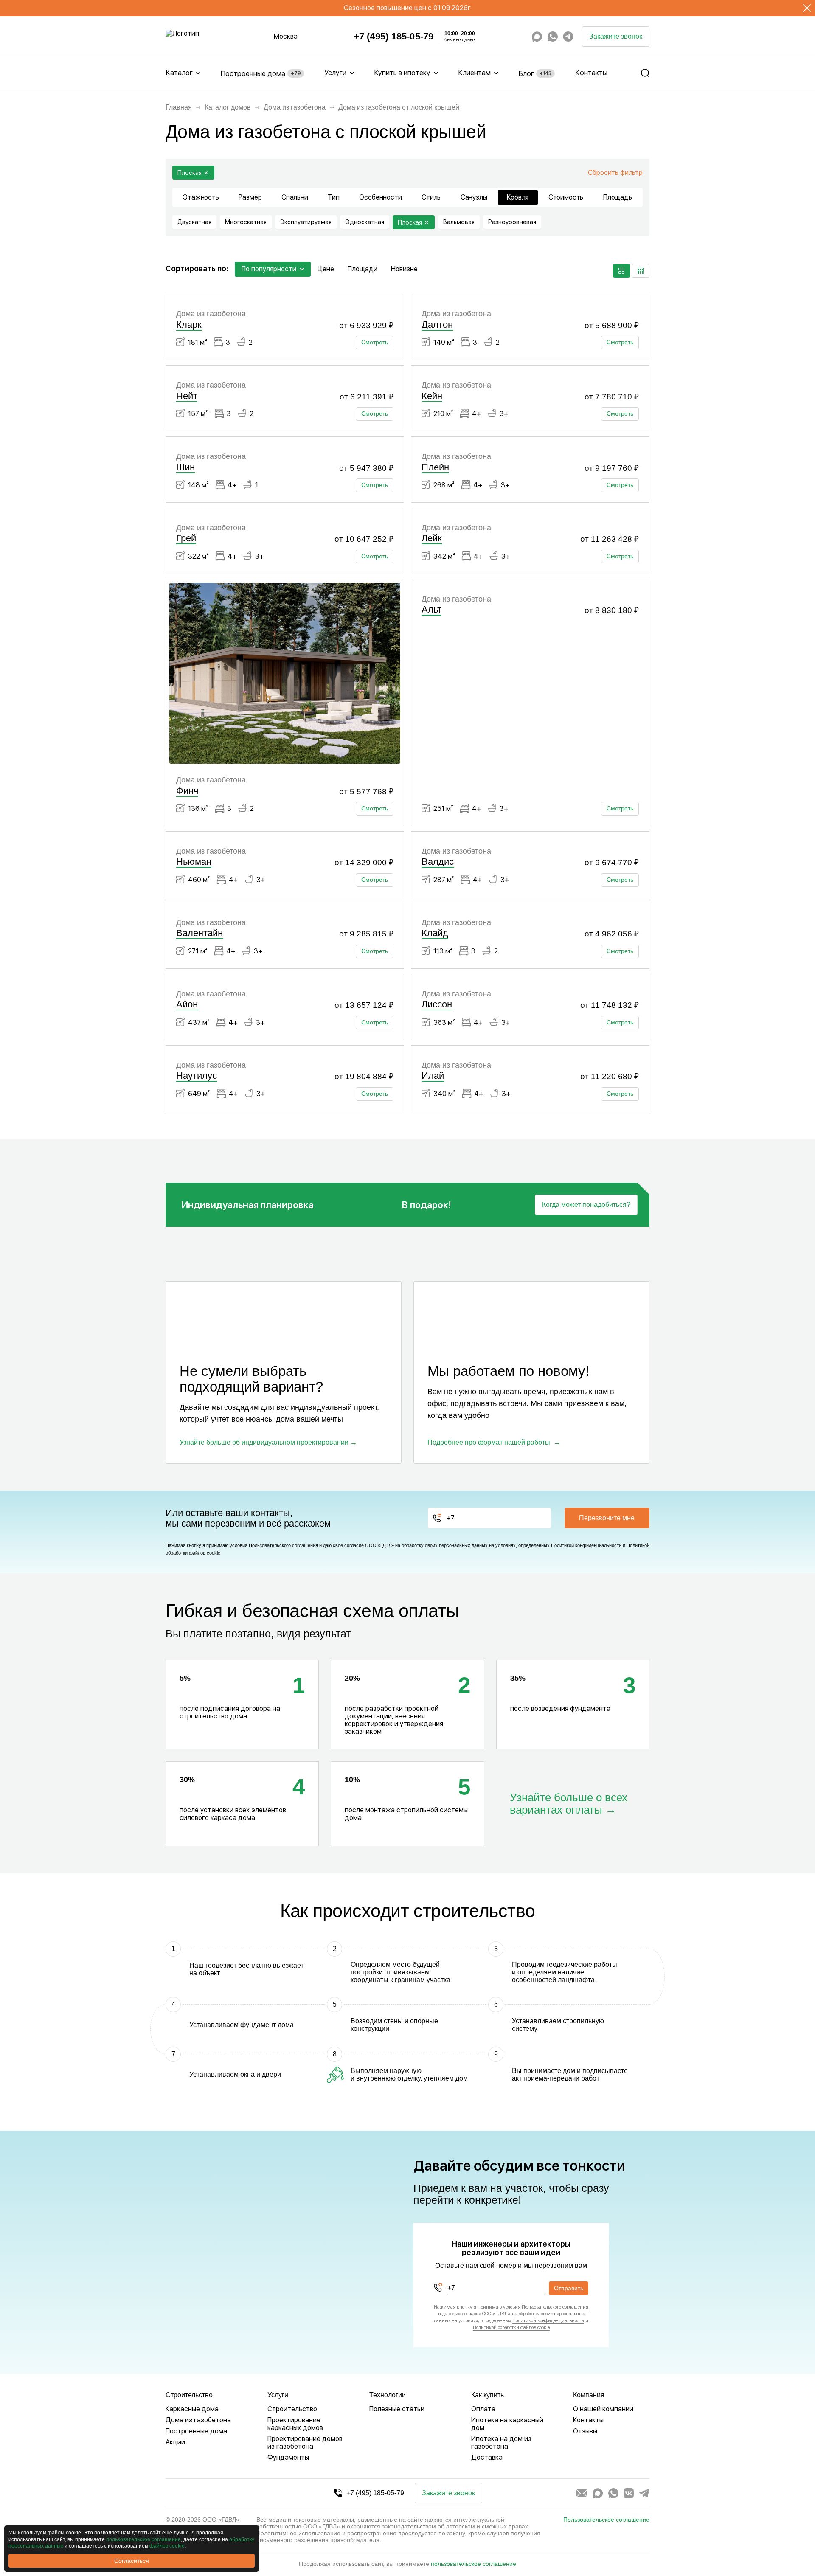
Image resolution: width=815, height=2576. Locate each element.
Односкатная (365, 222)
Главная (179, 107)
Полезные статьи (397, 2409)
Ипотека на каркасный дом (507, 2424)
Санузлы (474, 197)
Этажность (201, 197)
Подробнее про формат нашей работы (489, 1442)
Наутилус (197, 1076)
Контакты (591, 73)
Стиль (431, 197)
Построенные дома (260, 73)
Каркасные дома (192, 2409)
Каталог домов (228, 107)
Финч (187, 791)
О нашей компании (603, 2409)
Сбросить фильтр (615, 173)
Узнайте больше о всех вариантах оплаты (569, 1804)
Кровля (518, 197)
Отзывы (585, 2431)
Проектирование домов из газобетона (305, 2442)
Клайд (435, 933)
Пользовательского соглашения (283, 1545)
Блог (535, 73)
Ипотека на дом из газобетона (501, 2442)
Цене (326, 269)
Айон (187, 1004)
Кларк (189, 325)
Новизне (404, 269)
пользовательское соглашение (474, 2564)
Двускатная (194, 222)
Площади (363, 269)
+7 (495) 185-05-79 (394, 37)
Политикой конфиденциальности (586, 1545)
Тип (334, 197)
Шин (185, 467)
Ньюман (194, 862)
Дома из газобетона (295, 107)
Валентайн (200, 933)
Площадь (618, 197)
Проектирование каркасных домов (295, 2424)
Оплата (483, 2409)
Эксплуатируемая (306, 222)
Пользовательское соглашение (606, 2520)
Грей (186, 538)
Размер (250, 197)
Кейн (432, 396)
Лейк (432, 538)
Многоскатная (246, 222)
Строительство (292, 2409)
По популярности (269, 269)
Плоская (190, 173)
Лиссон (437, 1004)
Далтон (437, 325)
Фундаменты (288, 2457)
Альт (431, 609)
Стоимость (566, 197)
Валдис (438, 862)
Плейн (435, 467)
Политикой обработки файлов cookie (511, 2327)
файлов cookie (167, 2546)
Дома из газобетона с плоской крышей (399, 107)
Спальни (295, 197)
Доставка (487, 2457)
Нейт (187, 396)
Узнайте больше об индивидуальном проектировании (264, 1442)
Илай (433, 1076)
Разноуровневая (512, 222)
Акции (175, 2442)
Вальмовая (459, 222)
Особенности (380, 197)
